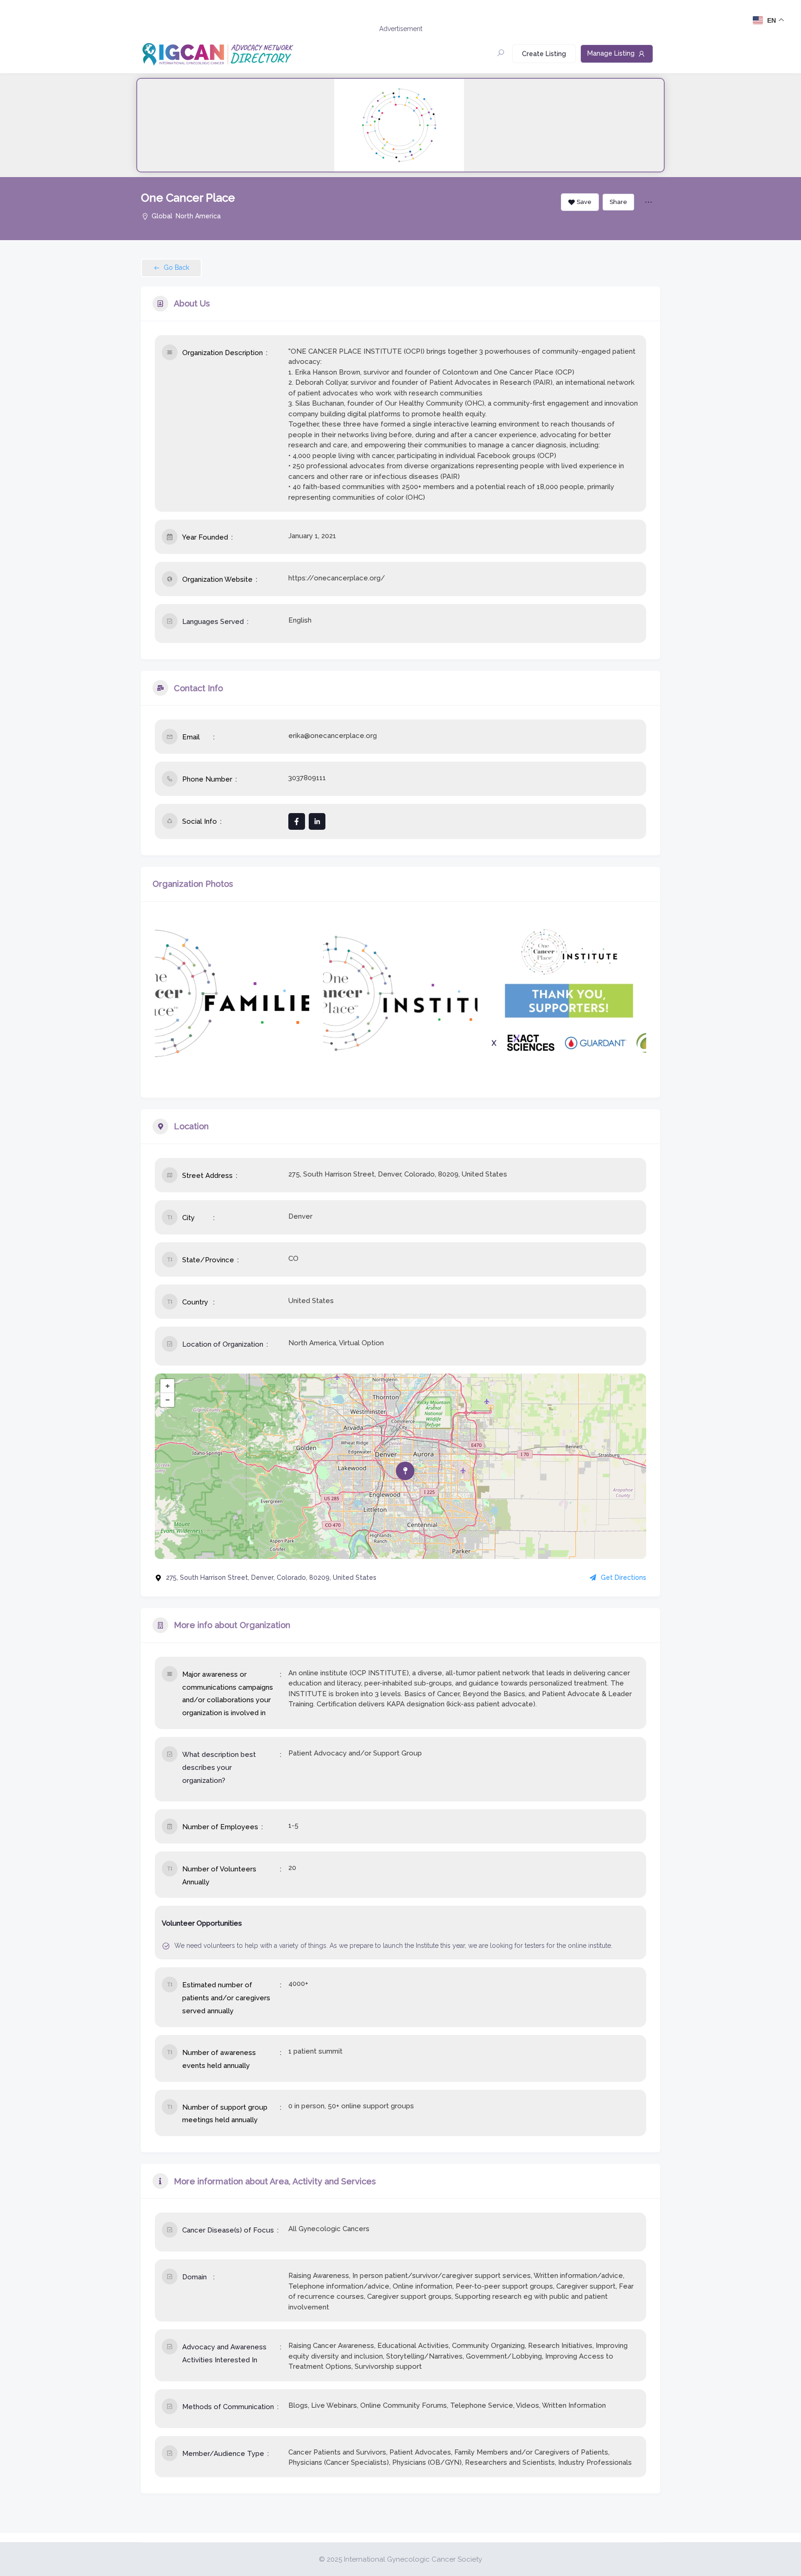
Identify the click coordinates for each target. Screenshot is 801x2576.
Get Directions (623, 1577)
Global (162, 216)
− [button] (168, 1400)
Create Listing (544, 54)
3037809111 (307, 778)
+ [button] (168, 1386)
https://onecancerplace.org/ (337, 578)
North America (198, 216)
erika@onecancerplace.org (333, 736)
